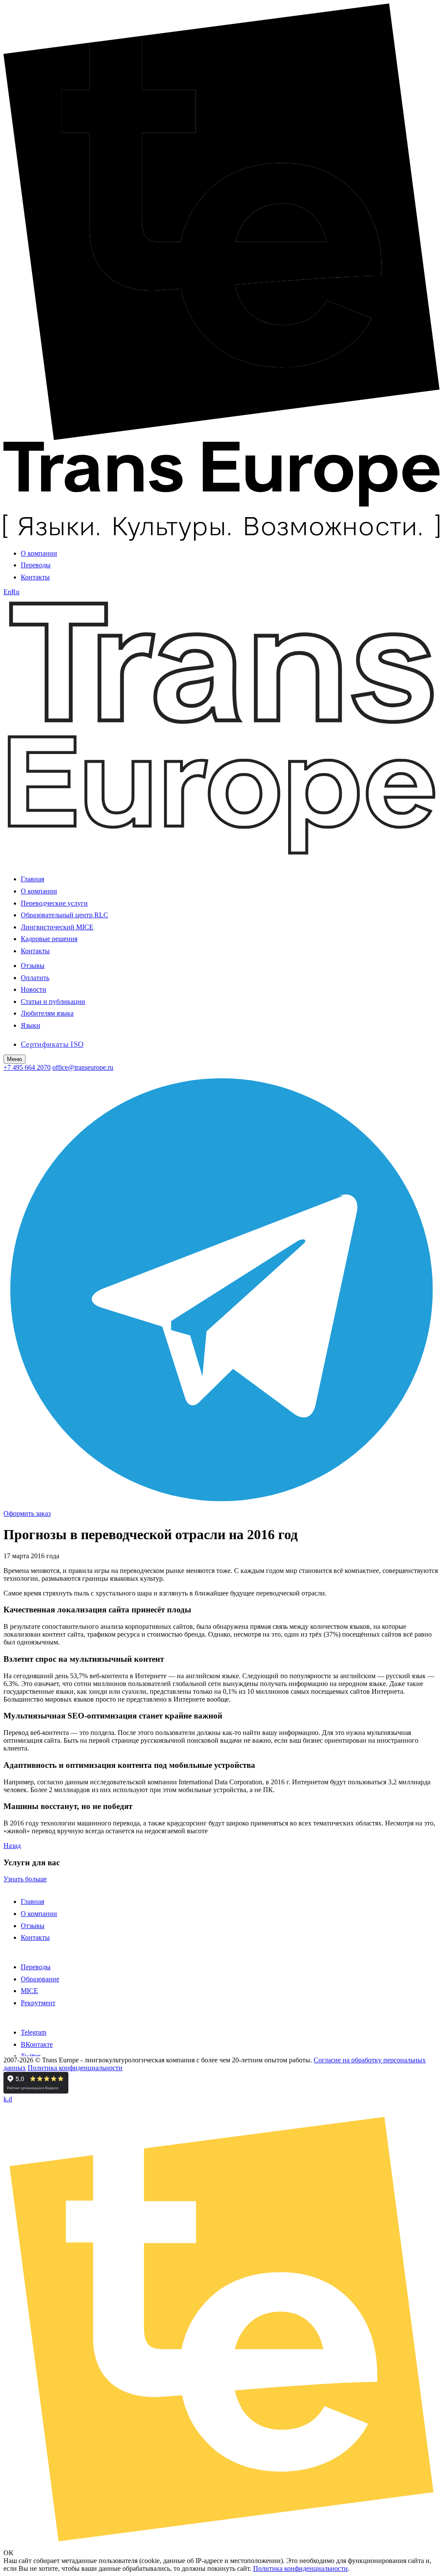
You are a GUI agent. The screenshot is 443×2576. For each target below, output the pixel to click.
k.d (8, 2099)
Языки (30, 1025)
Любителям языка (47, 1013)
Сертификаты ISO (52, 1044)
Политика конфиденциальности (75, 2068)
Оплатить (35, 978)
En (7, 592)
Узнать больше (25, 1879)
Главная (32, 879)
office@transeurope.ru (83, 1067)
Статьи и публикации (53, 1002)
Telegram (34, 2032)
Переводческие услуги (54, 903)
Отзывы (33, 966)
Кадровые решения (49, 939)
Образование (40, 1979)
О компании (39, 553)
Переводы (36, 565)
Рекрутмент (38, 2003)
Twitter (30, 2056)
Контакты (35, 577)
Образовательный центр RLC (64, 915)
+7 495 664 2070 (27, 1067)
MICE (29, 1991)
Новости (34, 989)
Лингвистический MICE (57, 927)
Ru (15, 592)
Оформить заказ (27, 1513)
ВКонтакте (37, 2044)
